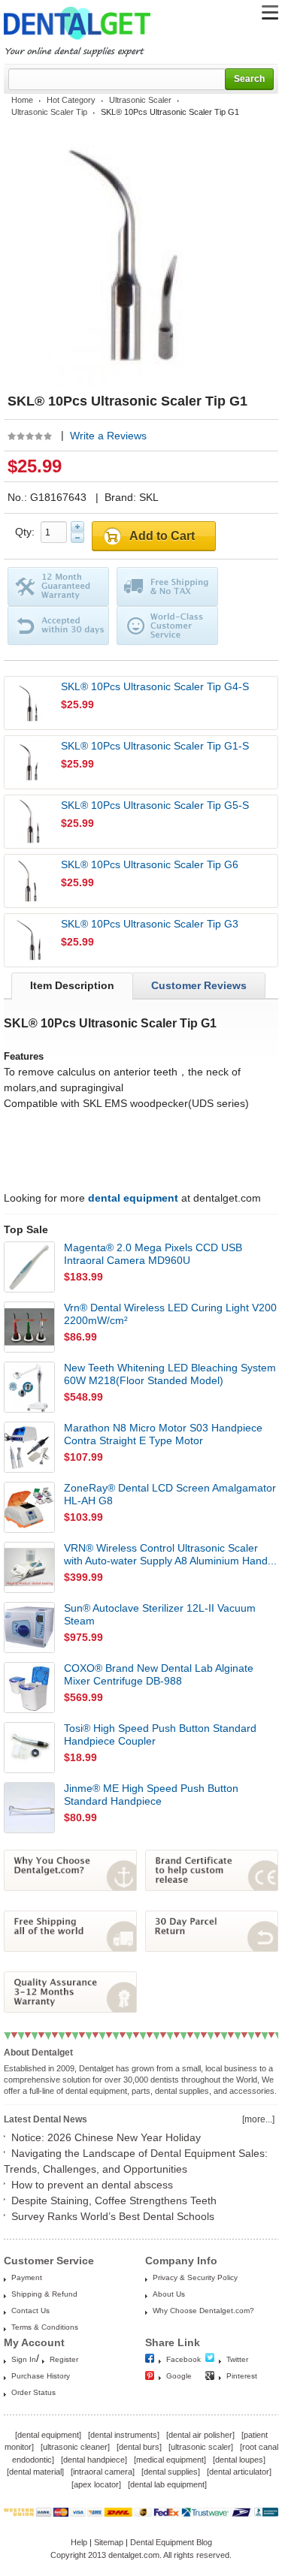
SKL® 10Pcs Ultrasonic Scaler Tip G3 (150, 924)
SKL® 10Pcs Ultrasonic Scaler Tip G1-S (155, 746)
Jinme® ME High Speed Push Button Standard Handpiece (151, 1795)
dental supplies (171, 2472)
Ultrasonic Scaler (140, 100)
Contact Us (30, 2311)
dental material (35, 2472)
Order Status (33, 2392)
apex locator (96, 2484)
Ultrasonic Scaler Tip (49, 112)
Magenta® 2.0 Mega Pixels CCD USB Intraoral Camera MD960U (153, 1254)
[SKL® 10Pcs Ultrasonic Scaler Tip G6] (31, 881)
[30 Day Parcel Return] (212, 1948)
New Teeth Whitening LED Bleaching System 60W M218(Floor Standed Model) (170, 1374)
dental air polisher (200, 2435)
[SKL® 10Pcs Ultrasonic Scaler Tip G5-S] (31, 822)
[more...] (258, 2119)
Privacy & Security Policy (195, 2277)
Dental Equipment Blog (171, 2542)
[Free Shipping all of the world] (70, 1948)
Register (64, 2359)
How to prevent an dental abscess (92, 2185)
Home (22, 100)
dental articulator (239, 2472)
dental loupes (239, 2460)
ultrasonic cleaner (75, 2447)
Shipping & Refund (44, 2294)
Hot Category (71, 100)
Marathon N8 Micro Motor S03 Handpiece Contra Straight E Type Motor (163, 1434)
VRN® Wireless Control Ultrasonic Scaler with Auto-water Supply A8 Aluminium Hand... (170, 1554)
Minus (77, 538)
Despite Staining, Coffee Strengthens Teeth (114, 2200)
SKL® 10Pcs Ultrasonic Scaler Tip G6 (150, 864)
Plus (77, 526)
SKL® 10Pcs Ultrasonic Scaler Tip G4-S (155, 686)
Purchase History (41, 2376)
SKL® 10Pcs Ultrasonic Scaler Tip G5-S (155, 805)
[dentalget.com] (77, 42)
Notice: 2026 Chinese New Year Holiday (106, 2137)
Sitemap (109, 2542)
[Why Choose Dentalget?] (70, 1887)
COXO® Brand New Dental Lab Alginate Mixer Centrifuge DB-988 (159, 1674)
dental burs (139, 2447)
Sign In (24, 2359)
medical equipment (170, 2460)
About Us (169, 2294)
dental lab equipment (167, 2484)
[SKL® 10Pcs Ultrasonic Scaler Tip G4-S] (31, 703)
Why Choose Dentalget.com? (203, 2311)
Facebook (183, 2359)
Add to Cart (162, 536)
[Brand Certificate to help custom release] (212, 1887)
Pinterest (242, 2376)
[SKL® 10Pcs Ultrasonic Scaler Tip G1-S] (31, 762)
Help (79, 2542)
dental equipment (48, 2435)
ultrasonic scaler (201, 2447)
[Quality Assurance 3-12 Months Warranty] (70, 2009)
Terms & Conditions (45, 2327)
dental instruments (124, 2435)
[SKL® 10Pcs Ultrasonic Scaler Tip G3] (31, 940)
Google (179, 2376)
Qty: (28, 532)
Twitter (237, 2359)
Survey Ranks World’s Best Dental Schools (113, 2216)
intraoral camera (103, 2472)
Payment (27, 2277)
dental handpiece (94, 2460)
